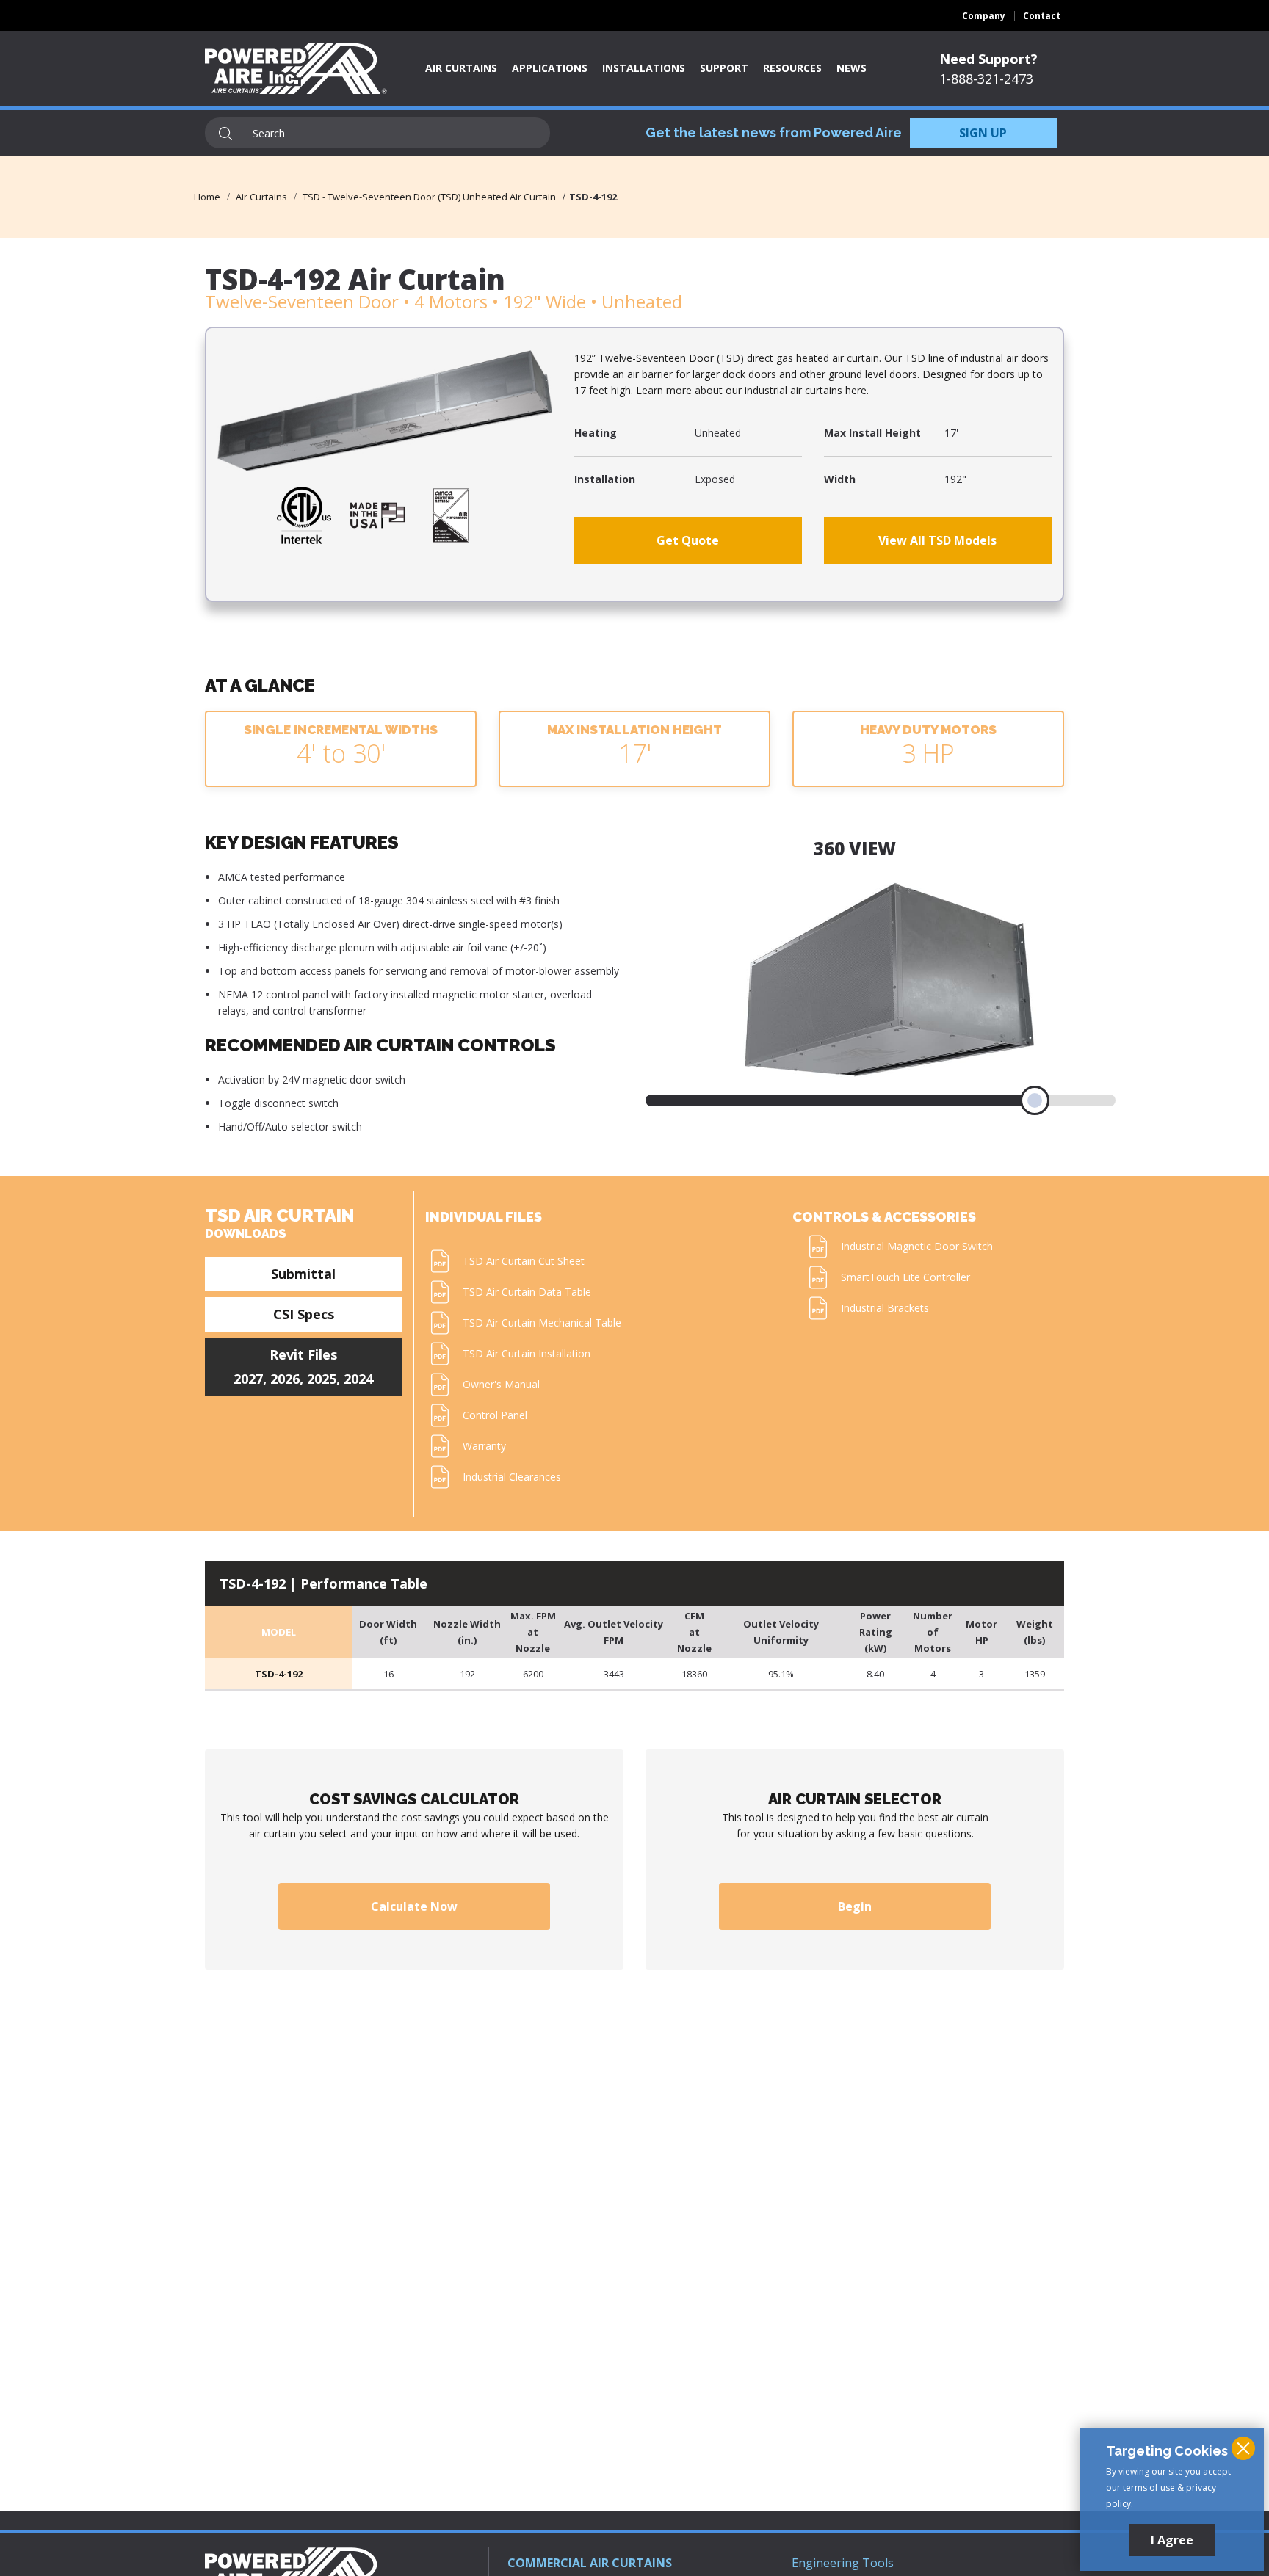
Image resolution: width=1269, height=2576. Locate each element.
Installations (644, 68)
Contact (1042, 16)
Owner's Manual (501, 1384)
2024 (358, 1379)
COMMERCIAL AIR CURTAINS (590, 2563)
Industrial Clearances (512, 1477)
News (852, 68)
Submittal (303, 1274)
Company (984, 16)
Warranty (484, 1446)
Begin (855, 1906)
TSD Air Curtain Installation (527, 1353)
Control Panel (495, 1415)
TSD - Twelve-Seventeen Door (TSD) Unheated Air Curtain (429, 197)
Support (724, 68)
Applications (550, 68)
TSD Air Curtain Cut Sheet (524, 1261)
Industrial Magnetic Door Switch (917, 1246)
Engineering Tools (843, 2563)
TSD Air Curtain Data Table (527, 1292)
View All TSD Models (937, 540)
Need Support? (988, 59)
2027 (248, 1379)
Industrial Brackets (885, 1308)
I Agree (1172, 2540)
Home (207, 197)
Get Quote (688, 540)
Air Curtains (461, 68)
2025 (322, 1379)
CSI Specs (304, 1314)
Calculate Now (414, 1906)
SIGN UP (983, 133)
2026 (285, 1379)
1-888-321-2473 (986, 79)
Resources (792, 68)
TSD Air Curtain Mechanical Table (542, 1323)
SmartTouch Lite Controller (905, 1277)
